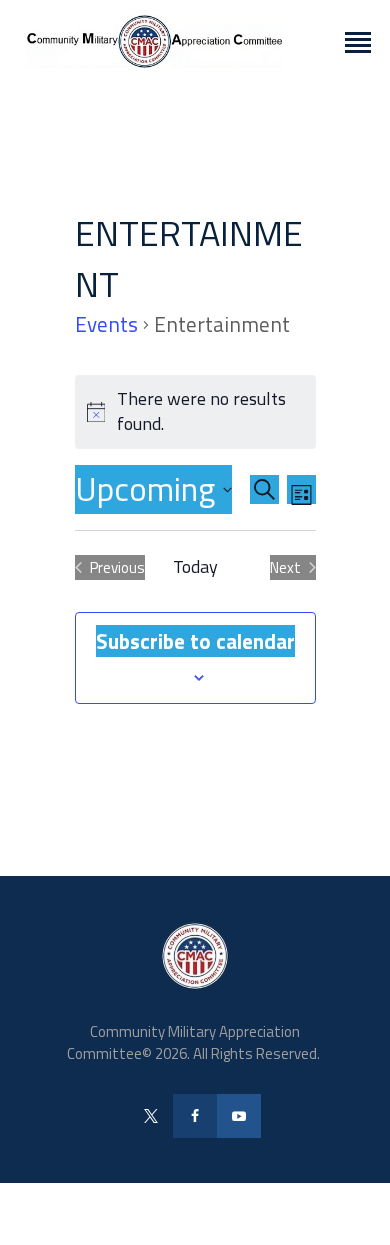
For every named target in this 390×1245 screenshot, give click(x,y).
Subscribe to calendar (195, 641)
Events (106, 325)
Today (195, 567)
